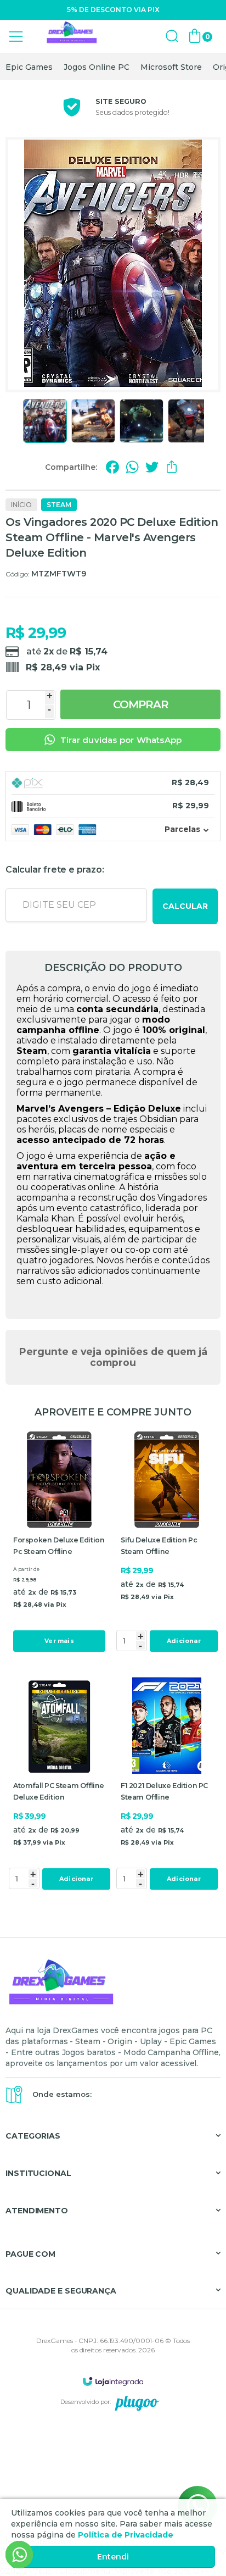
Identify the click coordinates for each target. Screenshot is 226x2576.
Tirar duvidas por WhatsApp (121, 740)
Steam (59, 505)
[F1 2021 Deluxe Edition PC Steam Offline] (167, 1785)
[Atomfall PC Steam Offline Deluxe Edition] (59, 1785)
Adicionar (184, 1641)
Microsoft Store (171, 67)
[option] (29, 67)
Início (21, 505)
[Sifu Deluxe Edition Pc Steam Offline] (167, 1543)
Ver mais (59, 1641)
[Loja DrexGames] (71, 37)
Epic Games (29, 67)
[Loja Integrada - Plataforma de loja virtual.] (113, 2381)
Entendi (113, 2557)
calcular (185, 906)
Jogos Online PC (97, 67)
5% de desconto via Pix (113, 10)
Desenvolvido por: (86, 2402)
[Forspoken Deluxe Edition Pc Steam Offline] (59, 1543)
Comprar (141, 704)
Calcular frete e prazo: (55, 870)
